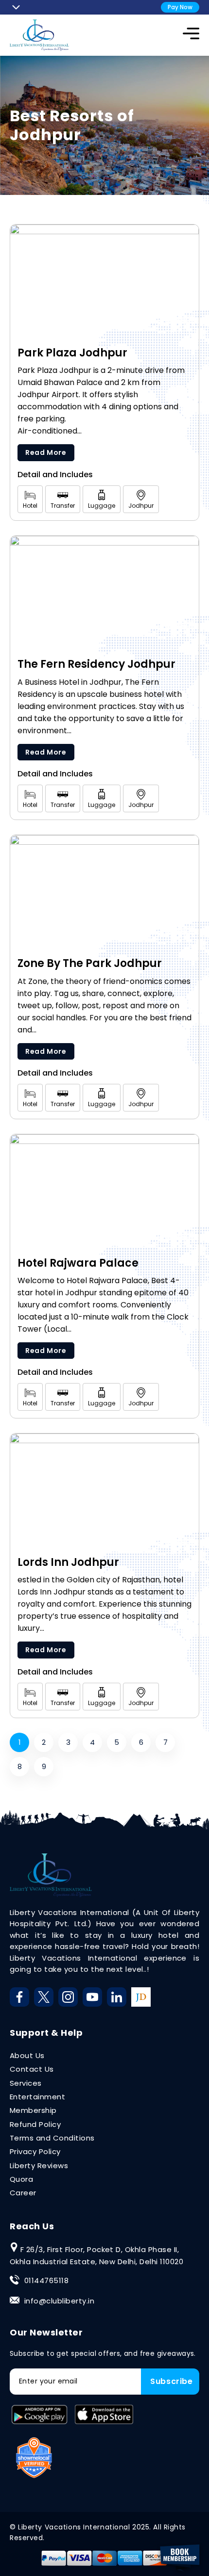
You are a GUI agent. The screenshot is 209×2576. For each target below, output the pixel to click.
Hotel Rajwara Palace (78, 1263)
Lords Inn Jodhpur (68, 1562)
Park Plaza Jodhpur (72, 353)
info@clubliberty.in (59, 2301)
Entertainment (37, 2097)
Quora (21, 2179)
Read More (46, 452)
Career (23, 2193)
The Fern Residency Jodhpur (96, 664)
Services (26, 2083)
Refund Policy (35, 2124)
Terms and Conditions (52, 2138)
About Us (27, 2055)
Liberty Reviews (39, 2165)
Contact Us (32, 2069)
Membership (33, 2110)
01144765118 (46, 2280)
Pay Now (180, 7)
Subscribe (172, 2381)
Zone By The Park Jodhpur (90, 964)
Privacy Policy (35, 2151)
